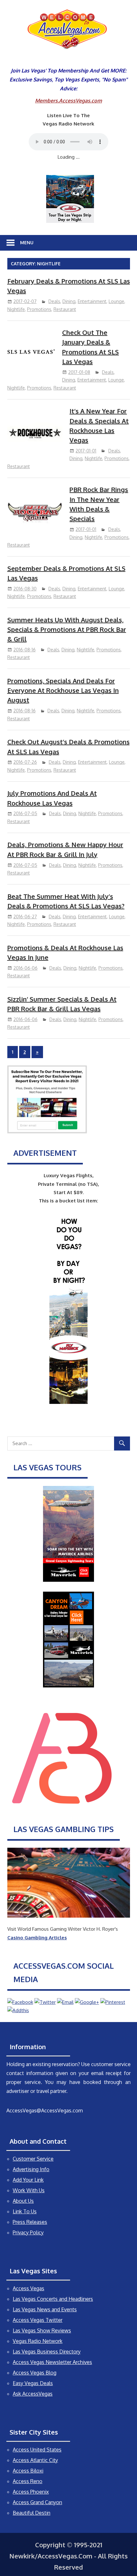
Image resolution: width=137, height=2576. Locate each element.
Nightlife (16, 309)
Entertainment (92, 301)
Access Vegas (29, 2288)
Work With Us (29, 2190)
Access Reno (28, 2481)
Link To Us (25, 2211)
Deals (54, 301)
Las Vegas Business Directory (47, 2352)
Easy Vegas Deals (33, 2383)
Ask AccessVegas (33, 2394)
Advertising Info (31, 2169)
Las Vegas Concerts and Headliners (53, 2299)
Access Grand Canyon (37, 2502)
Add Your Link (28, 2180)
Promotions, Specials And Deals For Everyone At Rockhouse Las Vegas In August (63, 690)
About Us (23, 2201)
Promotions (39, 309)
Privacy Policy (28, 2232)
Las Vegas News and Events (45, 2309)
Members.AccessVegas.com (68, 101)
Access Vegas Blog (35, 2373)
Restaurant (65, 309)
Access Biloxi (28, 2471)
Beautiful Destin (32, 2513)
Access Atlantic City (35, 2460)
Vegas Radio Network (38, 2341)
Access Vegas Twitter (38, 2320)
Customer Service (33, 2159)
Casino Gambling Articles (37, 1938)
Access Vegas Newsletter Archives (52, 2362)
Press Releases (30, 2222)
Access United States (37, 2450)
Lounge (116, 301)
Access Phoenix (31, 2492)
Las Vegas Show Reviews (42, 2330)
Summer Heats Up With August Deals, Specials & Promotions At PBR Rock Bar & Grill (67, 629)
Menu (27, 242)
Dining (69, 301)
